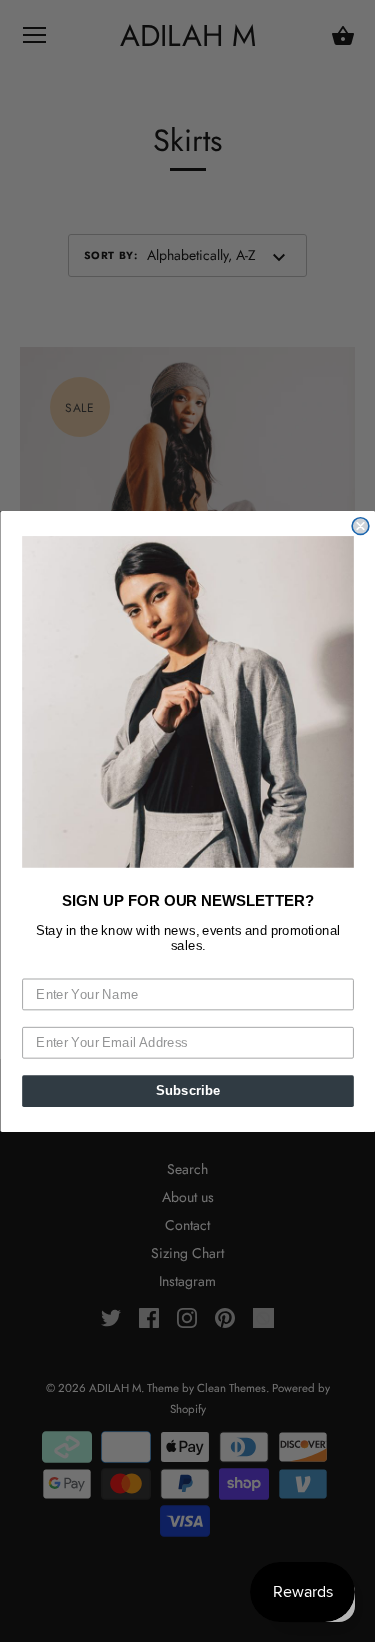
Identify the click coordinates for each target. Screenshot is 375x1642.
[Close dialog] (360, 525)
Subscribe (187, 1090)
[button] (188, 702)
